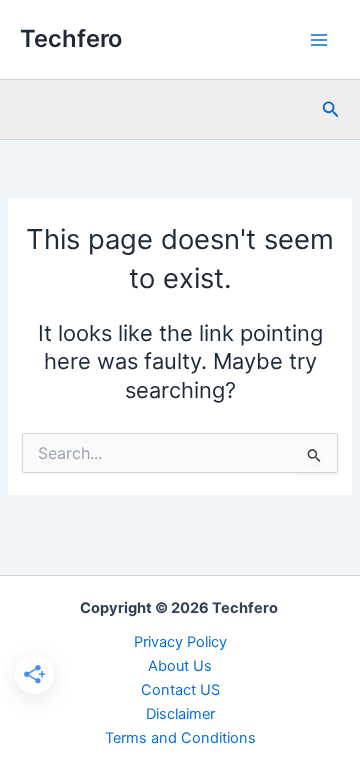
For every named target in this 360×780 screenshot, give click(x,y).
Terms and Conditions (180, 738)
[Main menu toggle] (319, 40)
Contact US (180, 690)
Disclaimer (180, 714)
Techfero (71, 38)
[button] (331, 109)
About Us (180, 666)
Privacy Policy (180, 642)
